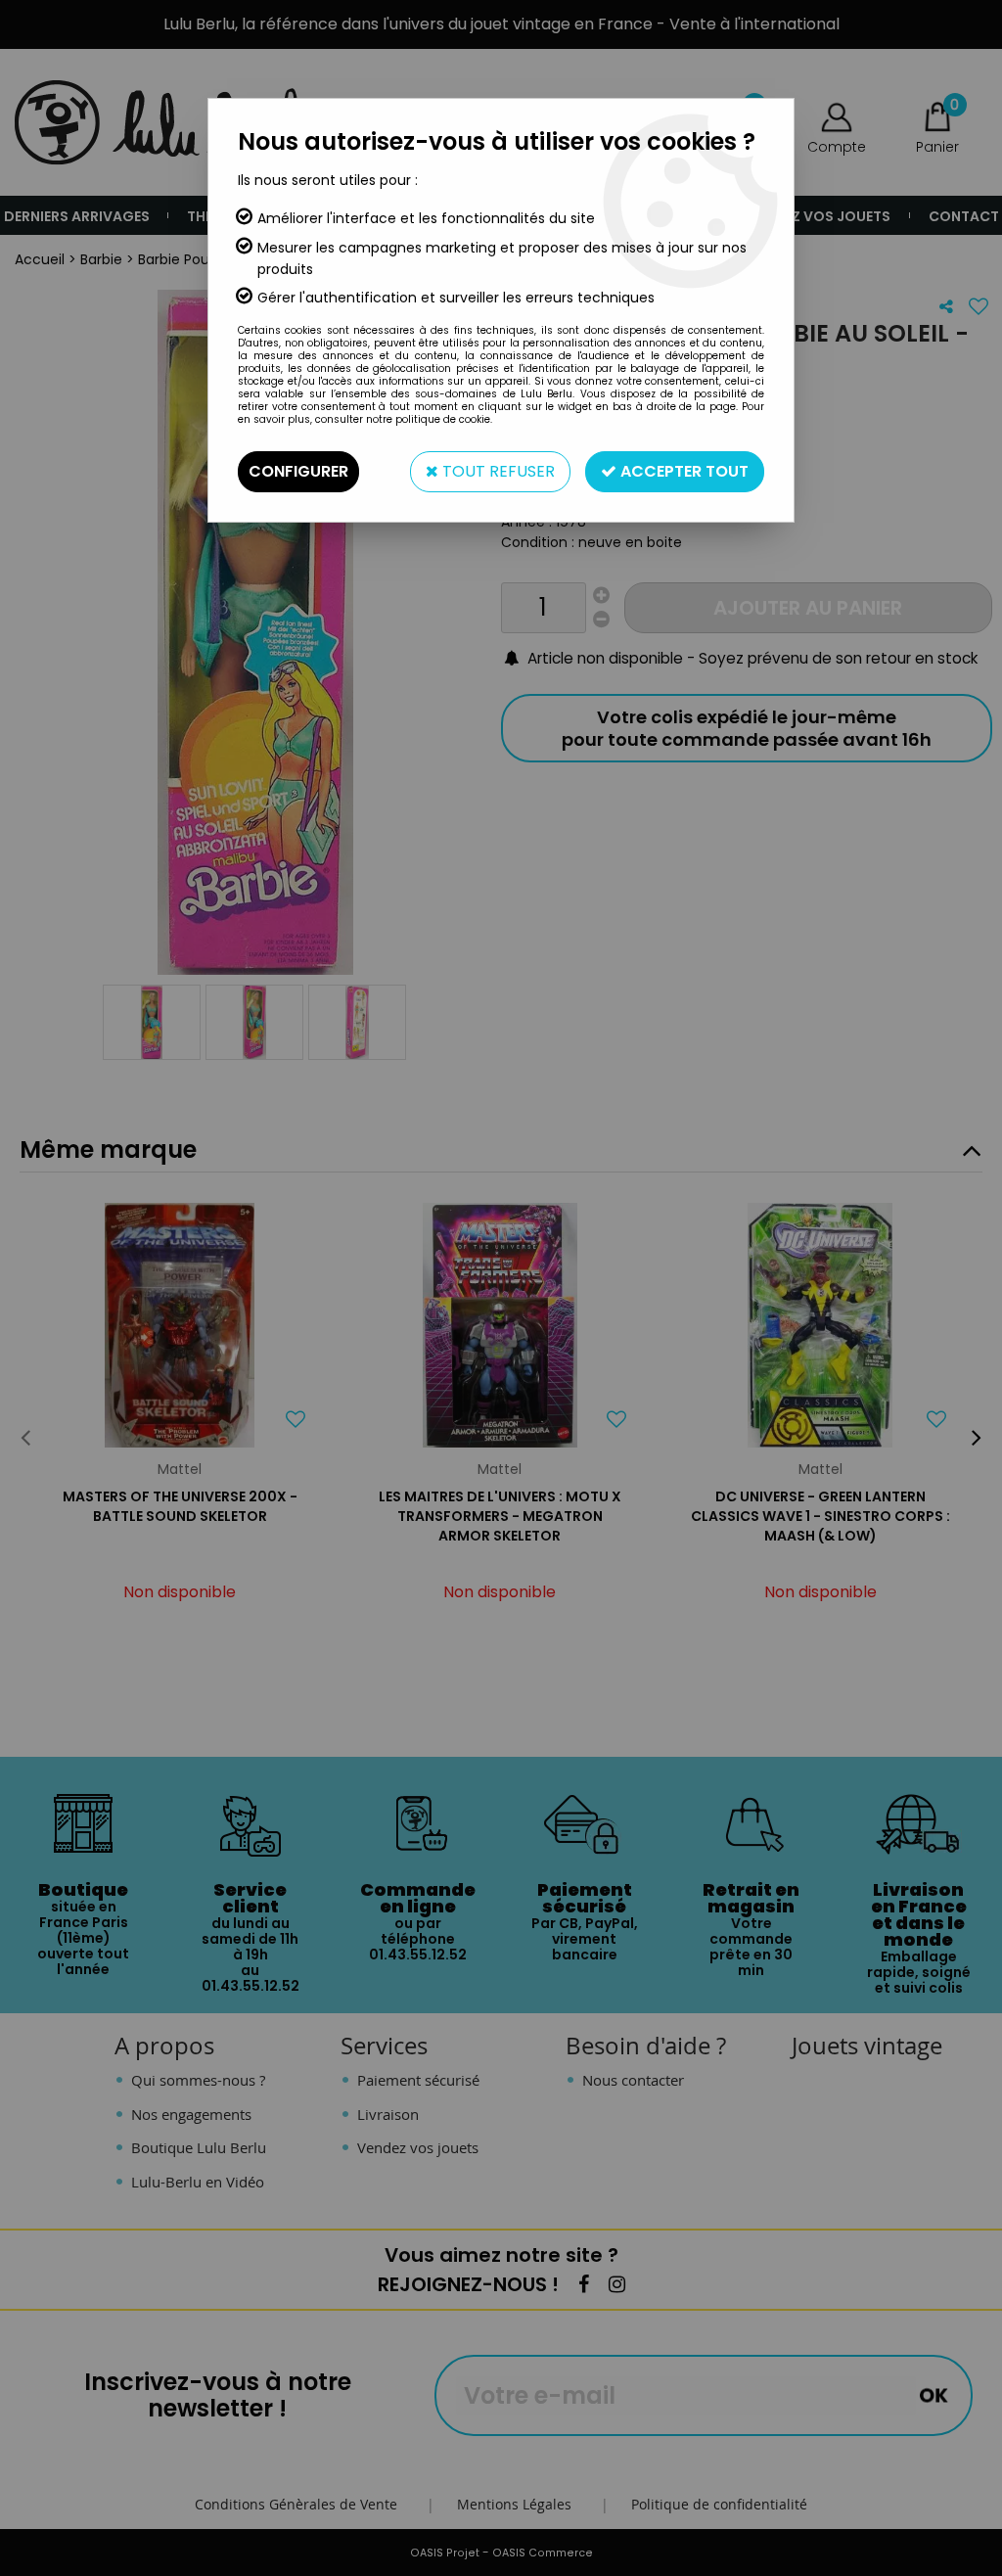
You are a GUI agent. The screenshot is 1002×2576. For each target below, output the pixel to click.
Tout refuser (497, 471)
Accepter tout (683, 471)
